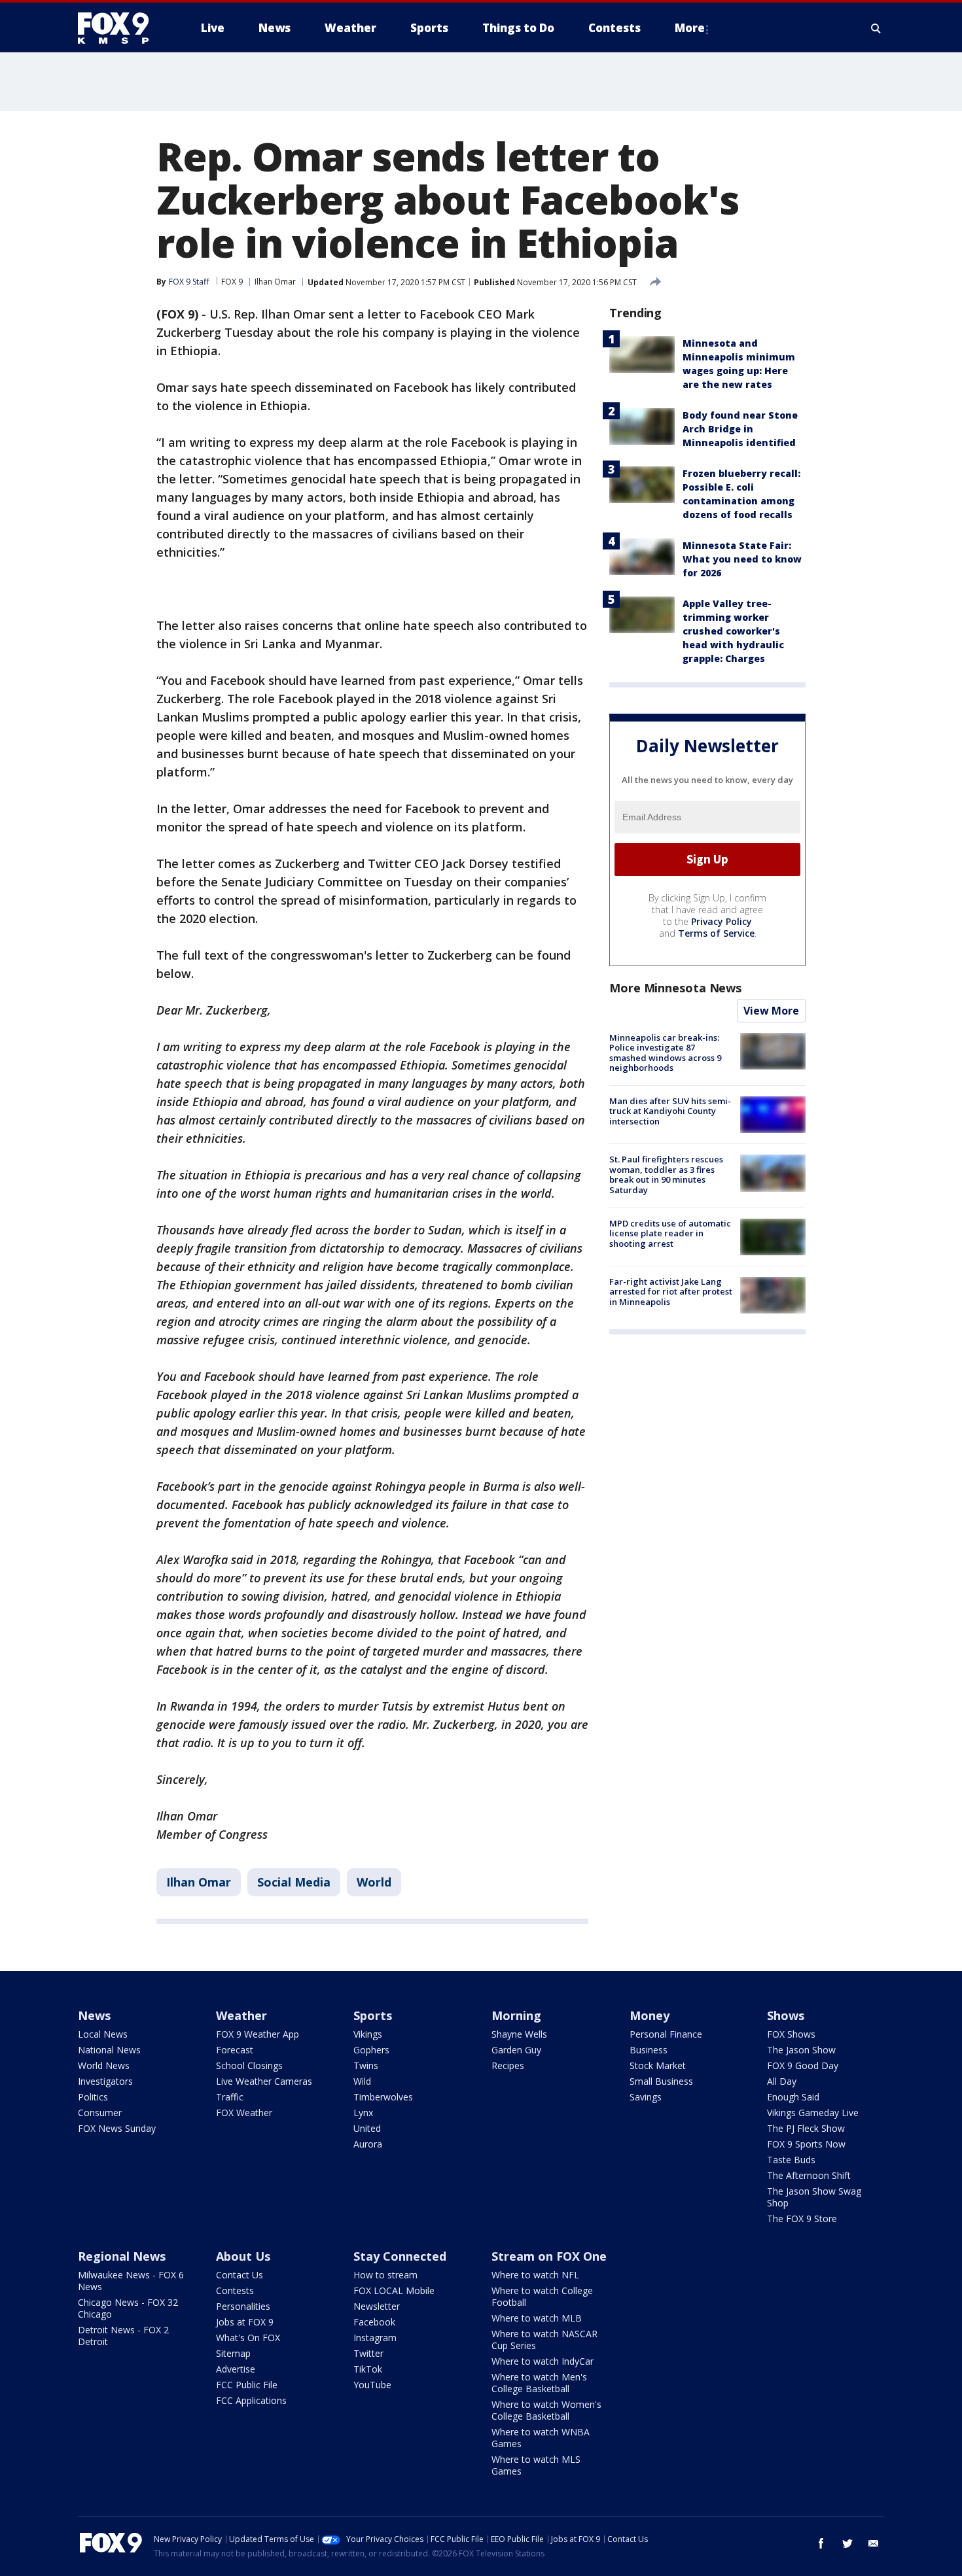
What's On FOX (248, 2338)
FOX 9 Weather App (258, 2034)
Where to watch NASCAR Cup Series (544, 2340)
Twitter (368, 2353)
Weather (241, 2015)
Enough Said (793, 2097)
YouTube (372, 2385)
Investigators (105, 2081)
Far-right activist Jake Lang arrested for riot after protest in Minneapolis (671, 1292)
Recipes (508, 2065)
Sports (373, 2015)
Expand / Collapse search (876, 28)
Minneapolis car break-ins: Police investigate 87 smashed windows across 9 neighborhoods (665, 1053)
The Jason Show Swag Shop (814, 2197)
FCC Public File (247, 2385)
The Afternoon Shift (809, 2175)
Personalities (243, 2306)
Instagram (375, 2338)
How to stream (385, 2275)
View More (771, 1011)
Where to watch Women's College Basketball (546, 2410)
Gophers (371, 2050)
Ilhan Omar (275, 282)
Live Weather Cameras (264, 2081)
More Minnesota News (675, 988)
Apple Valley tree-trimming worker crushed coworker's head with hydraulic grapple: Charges (733, 631)
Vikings (368, 2034)
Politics (93, 2097)
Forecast (235, 2050)
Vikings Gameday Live (813, 2113)
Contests (235, 2290)
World (374, 1882)
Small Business (661, 2081)
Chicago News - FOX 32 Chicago (128, 2308)
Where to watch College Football (542, 2296)
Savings (646, 2097)
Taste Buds (791, 2160)
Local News (103, 2034)
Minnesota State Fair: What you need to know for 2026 (742, 559)
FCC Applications (251, 2400)
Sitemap (233, 2353)
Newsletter (377, 2306)
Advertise (236, 2369)
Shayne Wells (519, 2034)
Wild (362, 2081)
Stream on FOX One (549, 2256)
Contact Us (240, 2275)
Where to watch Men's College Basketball (539, 2383)
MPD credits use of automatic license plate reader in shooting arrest (670, 1233)
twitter (847, 2543)
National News (109, 2050)
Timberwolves (383, 2097)
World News (104, 2065)
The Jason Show (801, 2050)
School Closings (249, 2065)
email (874, 2543)
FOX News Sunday (117, 2128)
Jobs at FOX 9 (245, 2322)
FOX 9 (232, 282)
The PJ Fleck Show (806, 2128)
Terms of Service (716, 933)
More (690, 28)
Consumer (100, 2113)
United (367, 2128)
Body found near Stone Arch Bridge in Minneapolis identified (740, 429)
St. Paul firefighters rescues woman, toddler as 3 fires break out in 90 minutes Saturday (666, 1175)
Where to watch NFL (535, 2275)
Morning (516, 2015)
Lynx (363, 2113)
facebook (821, 2543)
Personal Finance (666, 2034)
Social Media (294, 1882)
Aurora (368, 2144)
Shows (786, 2015)
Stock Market (658, 2065)
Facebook (374, 2322)
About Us (243, 2256)
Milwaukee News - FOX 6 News (131, 2281)
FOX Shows (791, 2034)
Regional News (122, 2256)
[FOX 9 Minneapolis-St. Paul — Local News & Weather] (121, 28)
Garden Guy (516, 2050)
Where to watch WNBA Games (541, 2438)
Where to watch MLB (537, 2318)
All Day (782, 2081)
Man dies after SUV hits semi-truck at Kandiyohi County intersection (670, 1111)
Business (649, 2050)
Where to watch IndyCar (543, 2361)
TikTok (368, 2369)
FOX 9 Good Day (803, 2065)
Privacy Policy (721, 921)
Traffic (230, 2097)
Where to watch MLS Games (536, 2465)
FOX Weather (244, 2113)
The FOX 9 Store (802, 2219)
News (94, 2015)
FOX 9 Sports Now (806, 2144)
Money (650, 2015)
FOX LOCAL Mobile (394, 2290)
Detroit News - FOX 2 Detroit (123, 2336)
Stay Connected (400, 2256)
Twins (366, 2065)
